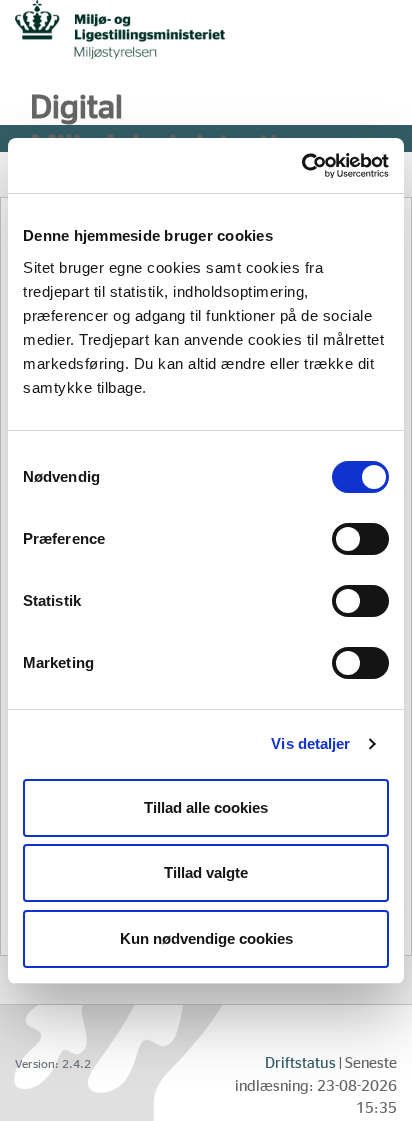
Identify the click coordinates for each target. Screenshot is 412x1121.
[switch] (360, 539)
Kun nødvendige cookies (206, 938)
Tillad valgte (206, 872)
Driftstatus (300, 1063)
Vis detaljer (310, 743)
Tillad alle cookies (206, 807)
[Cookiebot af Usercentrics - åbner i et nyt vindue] (301, 166)
